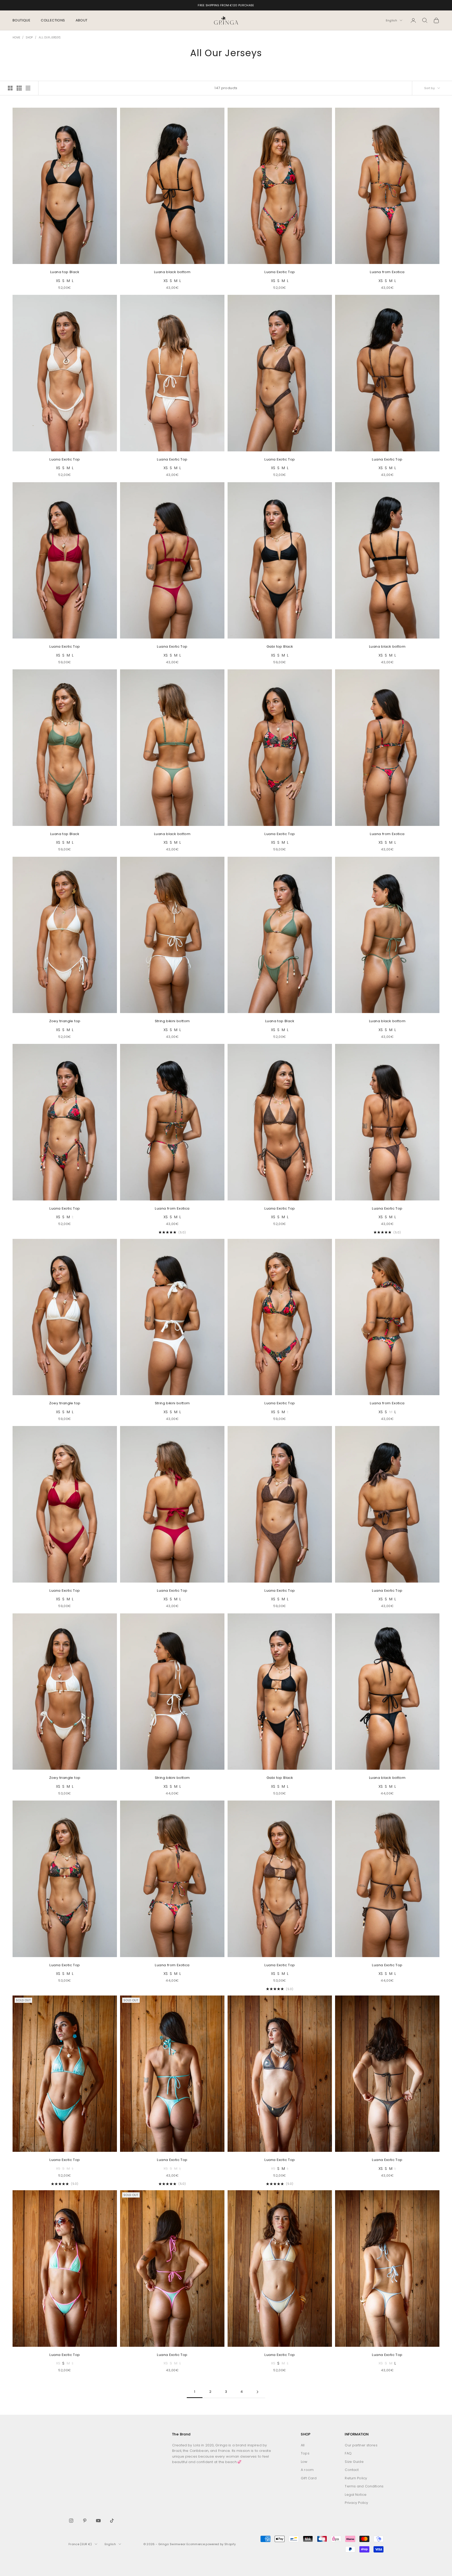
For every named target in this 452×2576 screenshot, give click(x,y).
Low (304, 2462)
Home (16, 38)
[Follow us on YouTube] (98, 2521)
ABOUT (82, 20)
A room (307, 2470)
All (303, 2445)
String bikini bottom (172, 1021)
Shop (29, 38)
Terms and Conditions (364, 2486)
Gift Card (309, 2478)
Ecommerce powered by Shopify (211, 2544)
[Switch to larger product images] (10, 88)
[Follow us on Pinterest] (85, 2521)
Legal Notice (356, 2495)
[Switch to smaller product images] (19, 88)
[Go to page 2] (257, 2392)
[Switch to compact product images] (28, 88)
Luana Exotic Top (280, 272)
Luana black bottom (172, 272)
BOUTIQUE (21, 20)
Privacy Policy (356, 2503)
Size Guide (354, 2462)
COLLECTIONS (53, 20)
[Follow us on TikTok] (112, 2521)
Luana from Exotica (387, 272)
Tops (305, 2453)
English (391, 20)
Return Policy (356, 2478)
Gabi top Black (280, 646)
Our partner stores (361, 2445)
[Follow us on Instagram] (71, 2521)
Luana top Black (65, 272)
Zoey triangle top (65, 1021)
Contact (352, 2470)
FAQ (348, 2453)
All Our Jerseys (50, 38)
